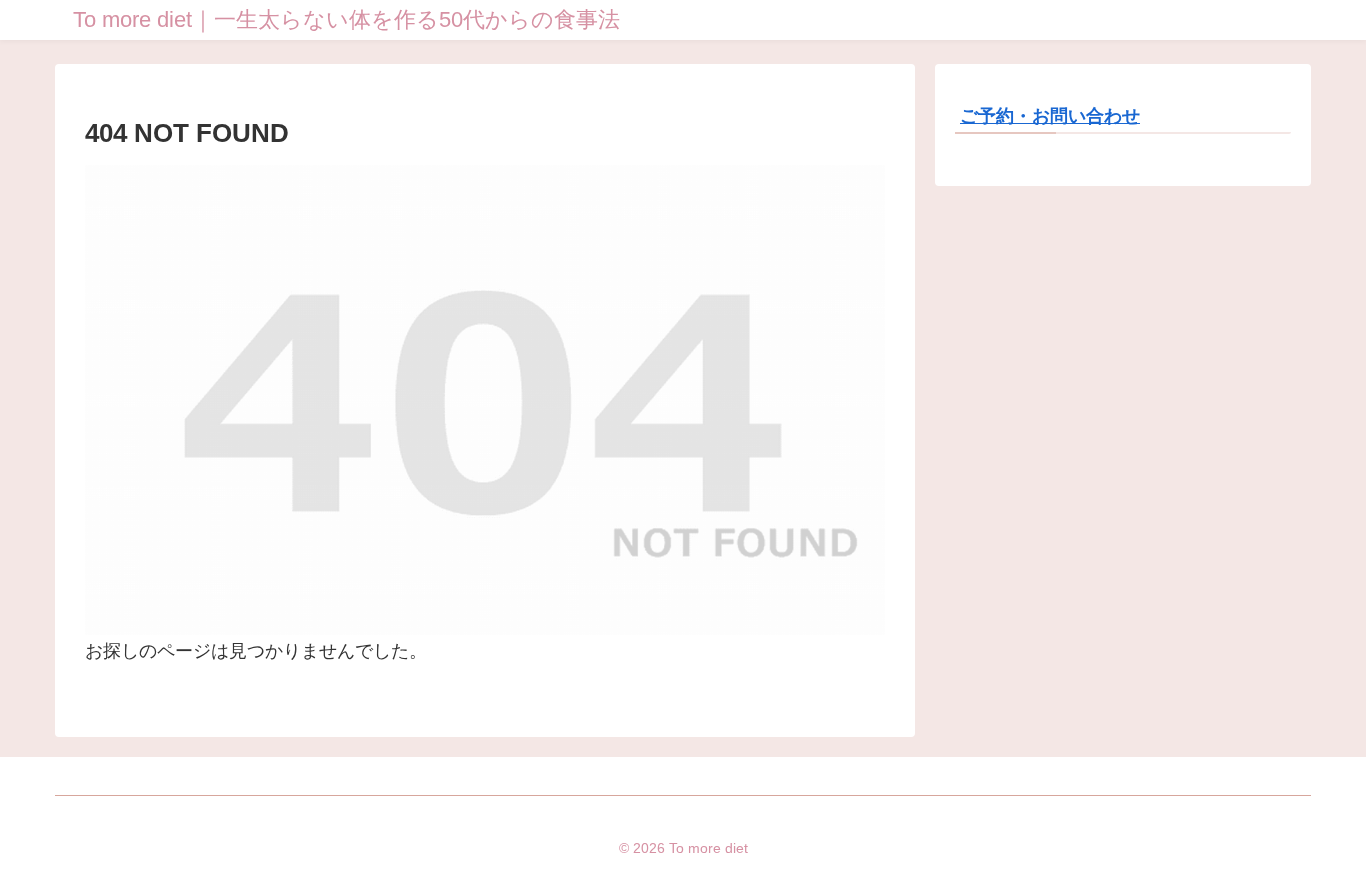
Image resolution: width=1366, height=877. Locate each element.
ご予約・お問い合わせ (1050, 116)
